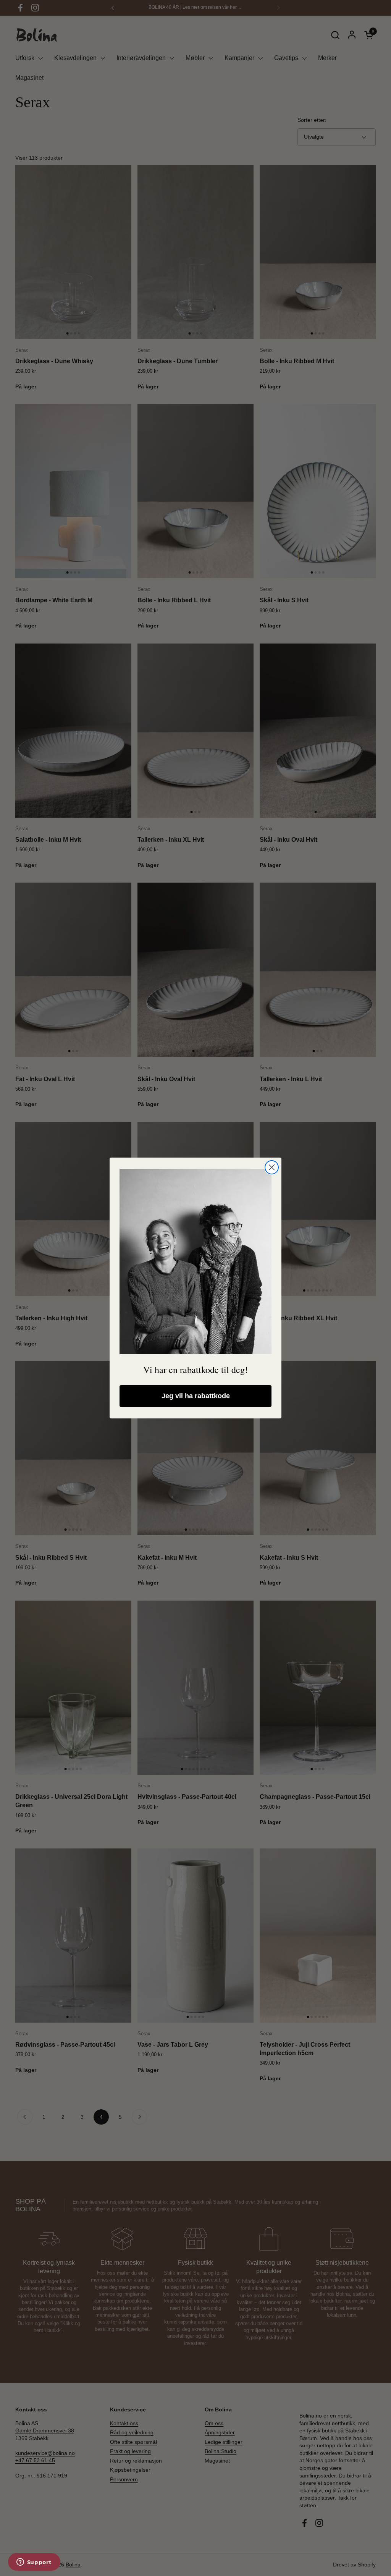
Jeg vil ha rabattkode (196, 1396)
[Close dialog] (272, 1167)
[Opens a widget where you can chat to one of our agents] (34, 2563)
